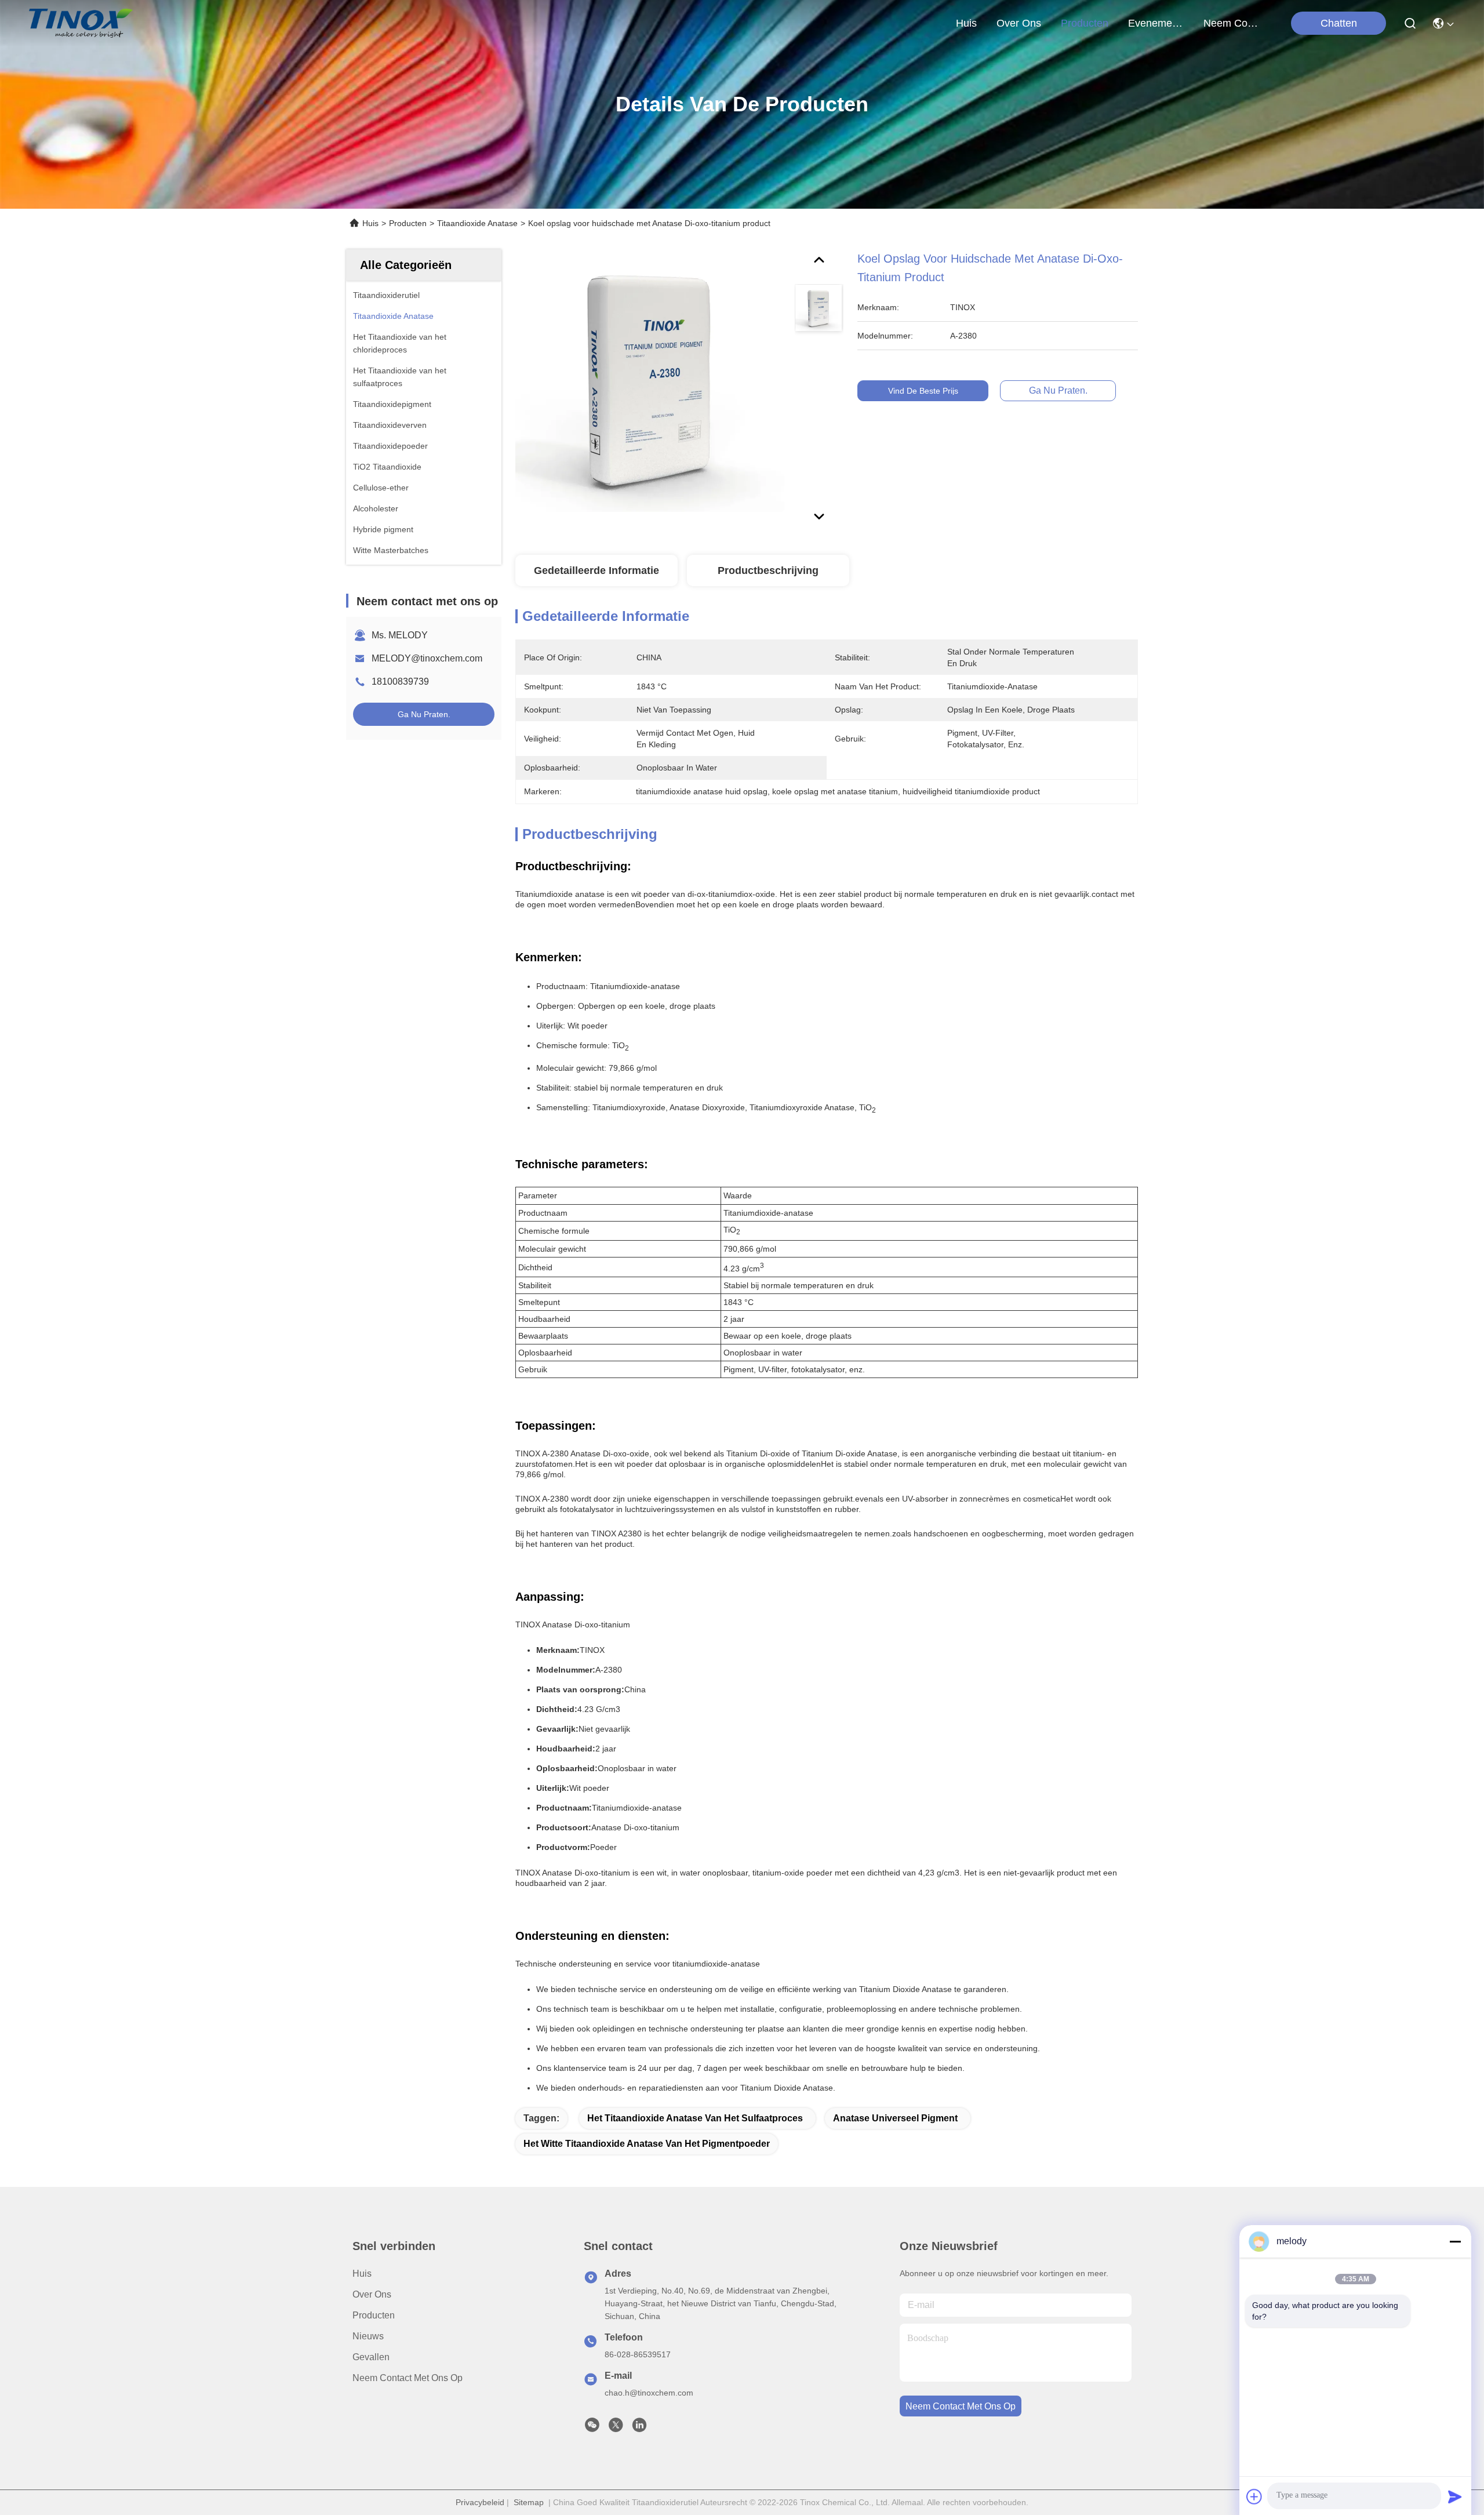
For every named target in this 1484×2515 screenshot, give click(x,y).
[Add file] (1254, 2496)
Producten (408, 223)
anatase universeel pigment (895, 2118)
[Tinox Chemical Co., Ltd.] (81, 23)
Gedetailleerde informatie (596, 570)
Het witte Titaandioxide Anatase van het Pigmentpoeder (647, 2144)
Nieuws (368, 2336)
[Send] (1455, 2496)
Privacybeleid (480, 2502)
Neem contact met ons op (408, 2378)
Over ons (372, 2294)
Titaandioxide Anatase (477, 223)
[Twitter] (616, 2428)
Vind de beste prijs (923, 391)
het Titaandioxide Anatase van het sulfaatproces (695, 2118)
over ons (1019, 23)
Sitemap (529, 2502)
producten (1085, 23)
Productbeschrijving (768, 570)
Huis (966, 23)
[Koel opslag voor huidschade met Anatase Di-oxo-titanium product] (650, 384)
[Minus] (1455, 2241)
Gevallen (371, 2357)
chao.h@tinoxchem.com (649, 2393)
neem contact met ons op (1231, 23)
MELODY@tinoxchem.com (427, 658)
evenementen (1156, 23)
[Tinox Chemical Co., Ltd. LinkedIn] (639, 2428)
